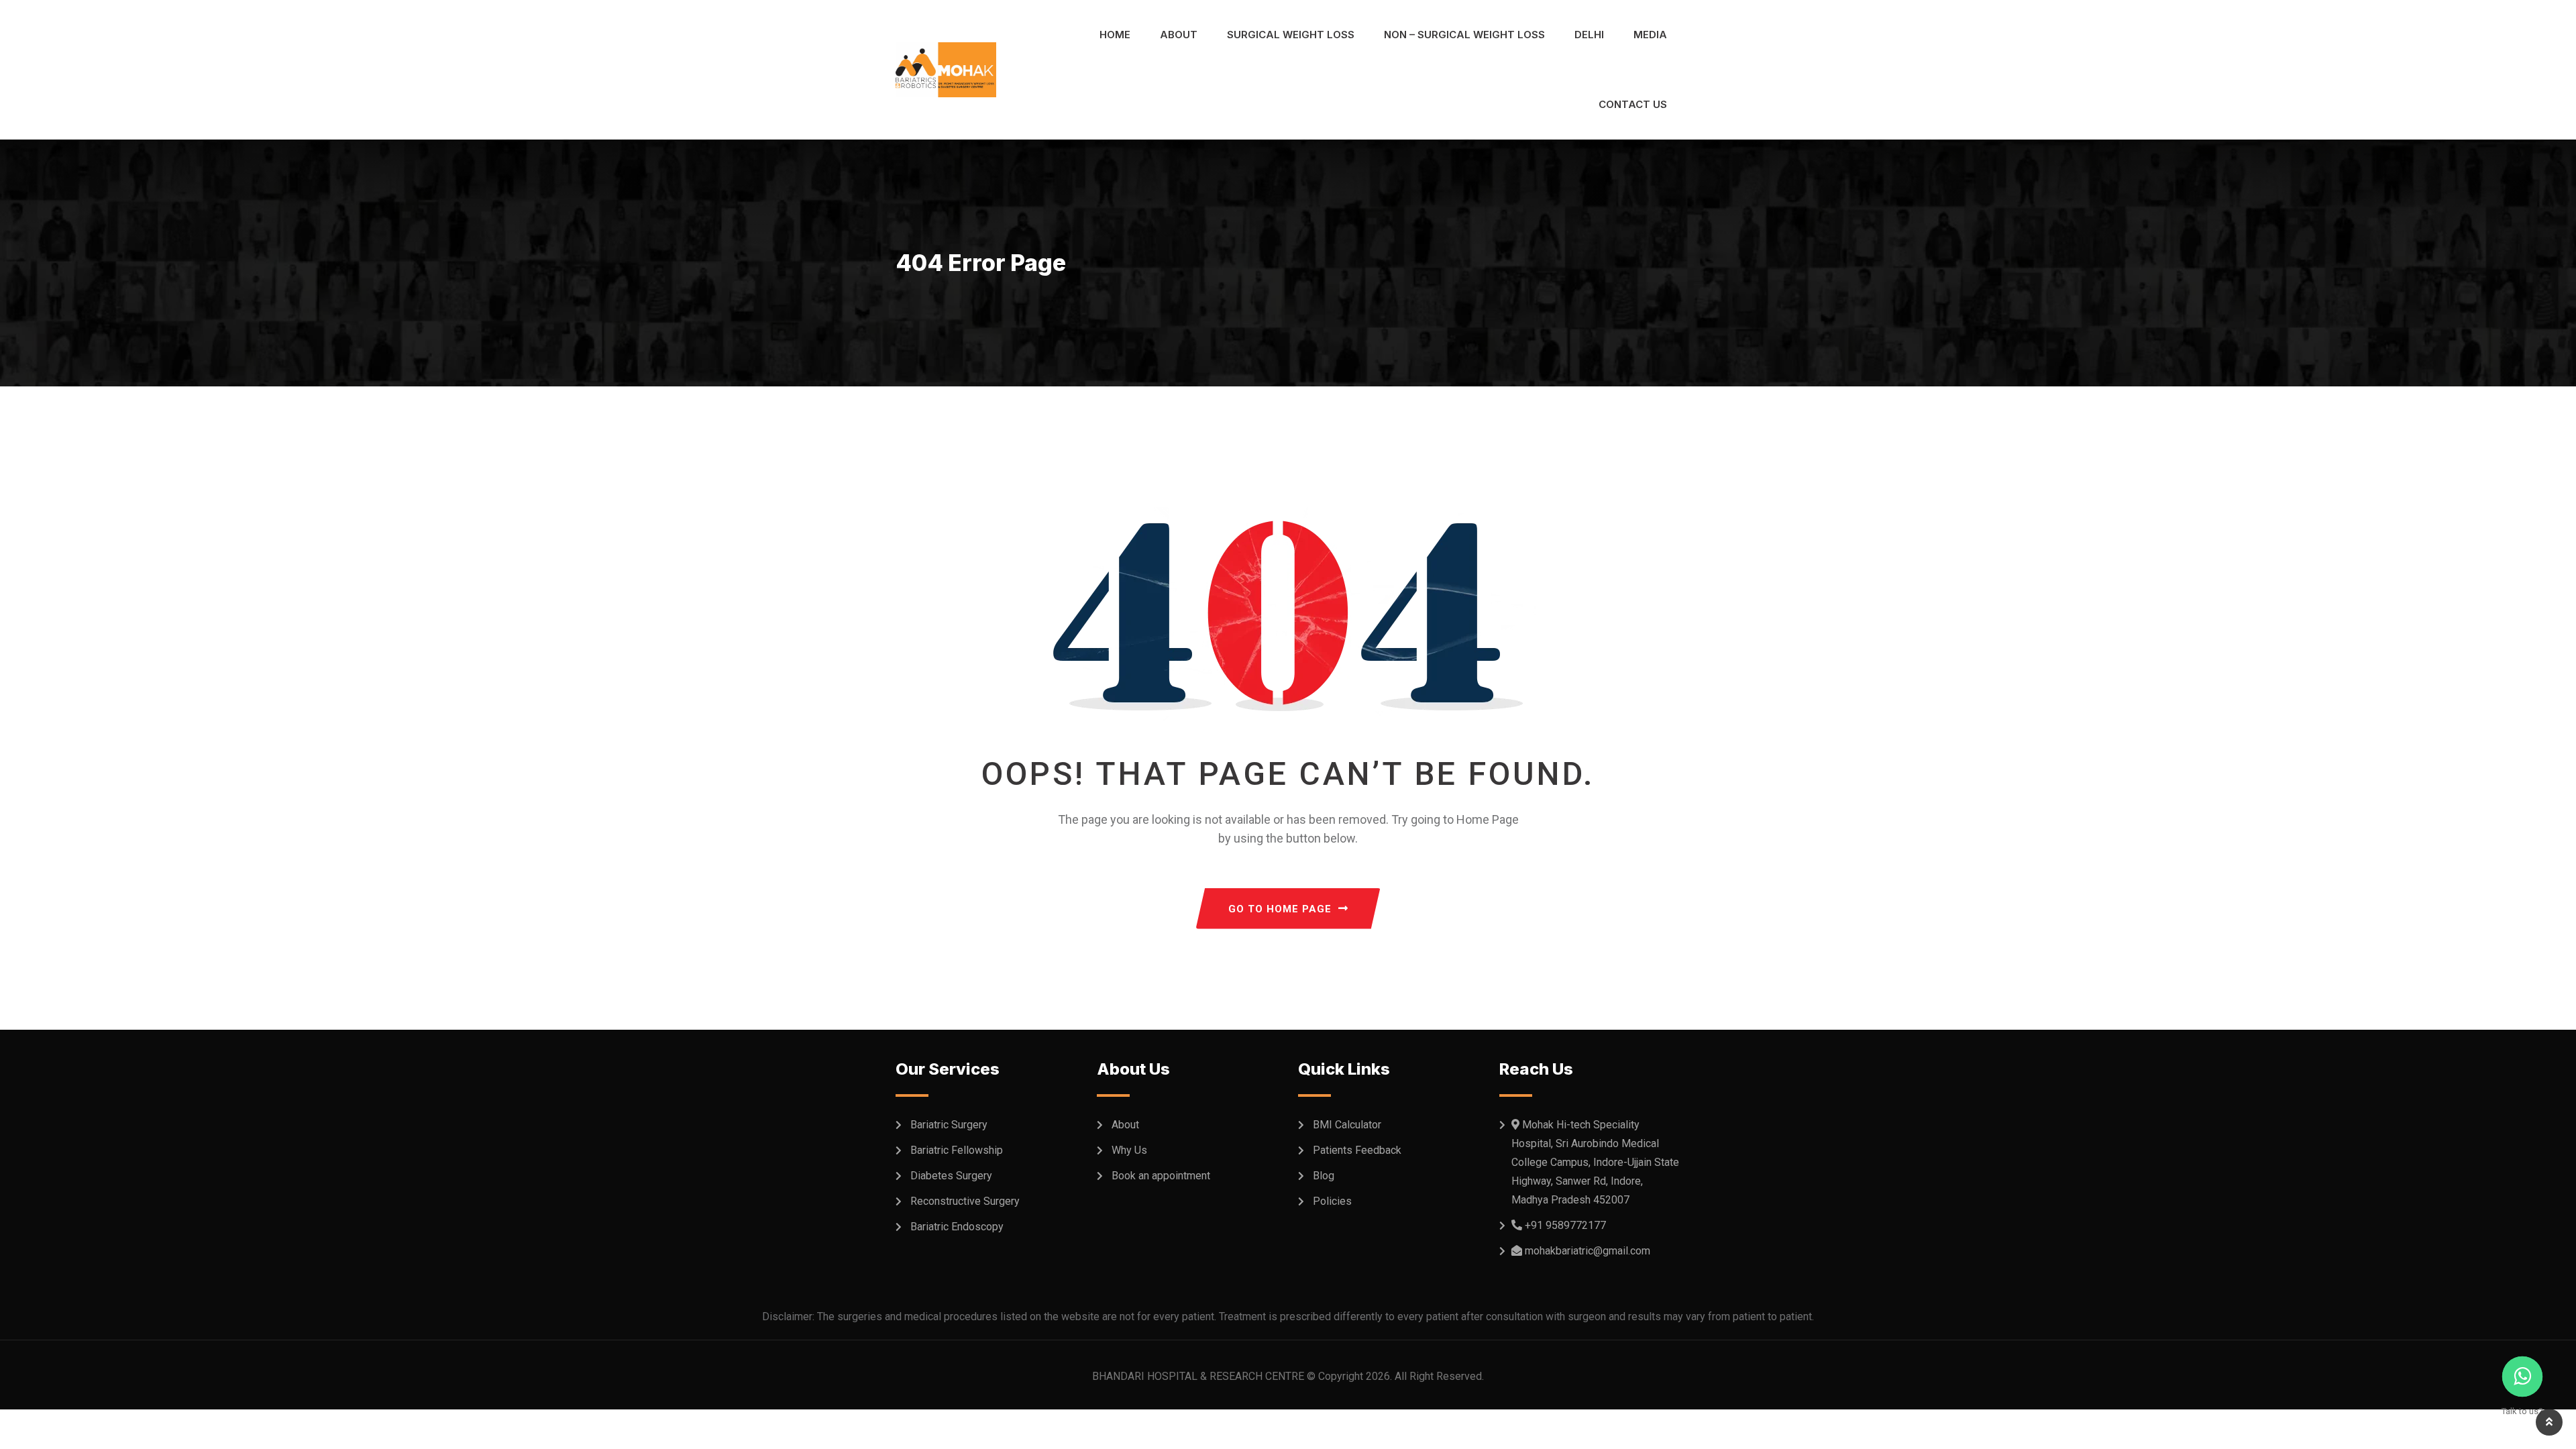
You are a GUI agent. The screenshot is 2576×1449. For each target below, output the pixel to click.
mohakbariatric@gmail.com (1588, 1251)
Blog (1324, 1176)
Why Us (1129, 1150)
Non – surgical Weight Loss (1464, 35)
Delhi (1589, 35)
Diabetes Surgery (951, 1176)
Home (1115, 35)
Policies (1332, 1201)
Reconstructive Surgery (965, 1201)
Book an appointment (1161, 1176)
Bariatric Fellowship (957, 1150)
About (1179, 35)
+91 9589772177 (1565, 1225)
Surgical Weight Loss (1291, 35)
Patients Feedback (1357, 1150)
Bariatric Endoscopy (957, 1227)
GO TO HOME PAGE (1280, 909)
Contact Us (1633, 104)
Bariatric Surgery (949, 1125)
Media (1650, 35)
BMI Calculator (1347, 1125)
